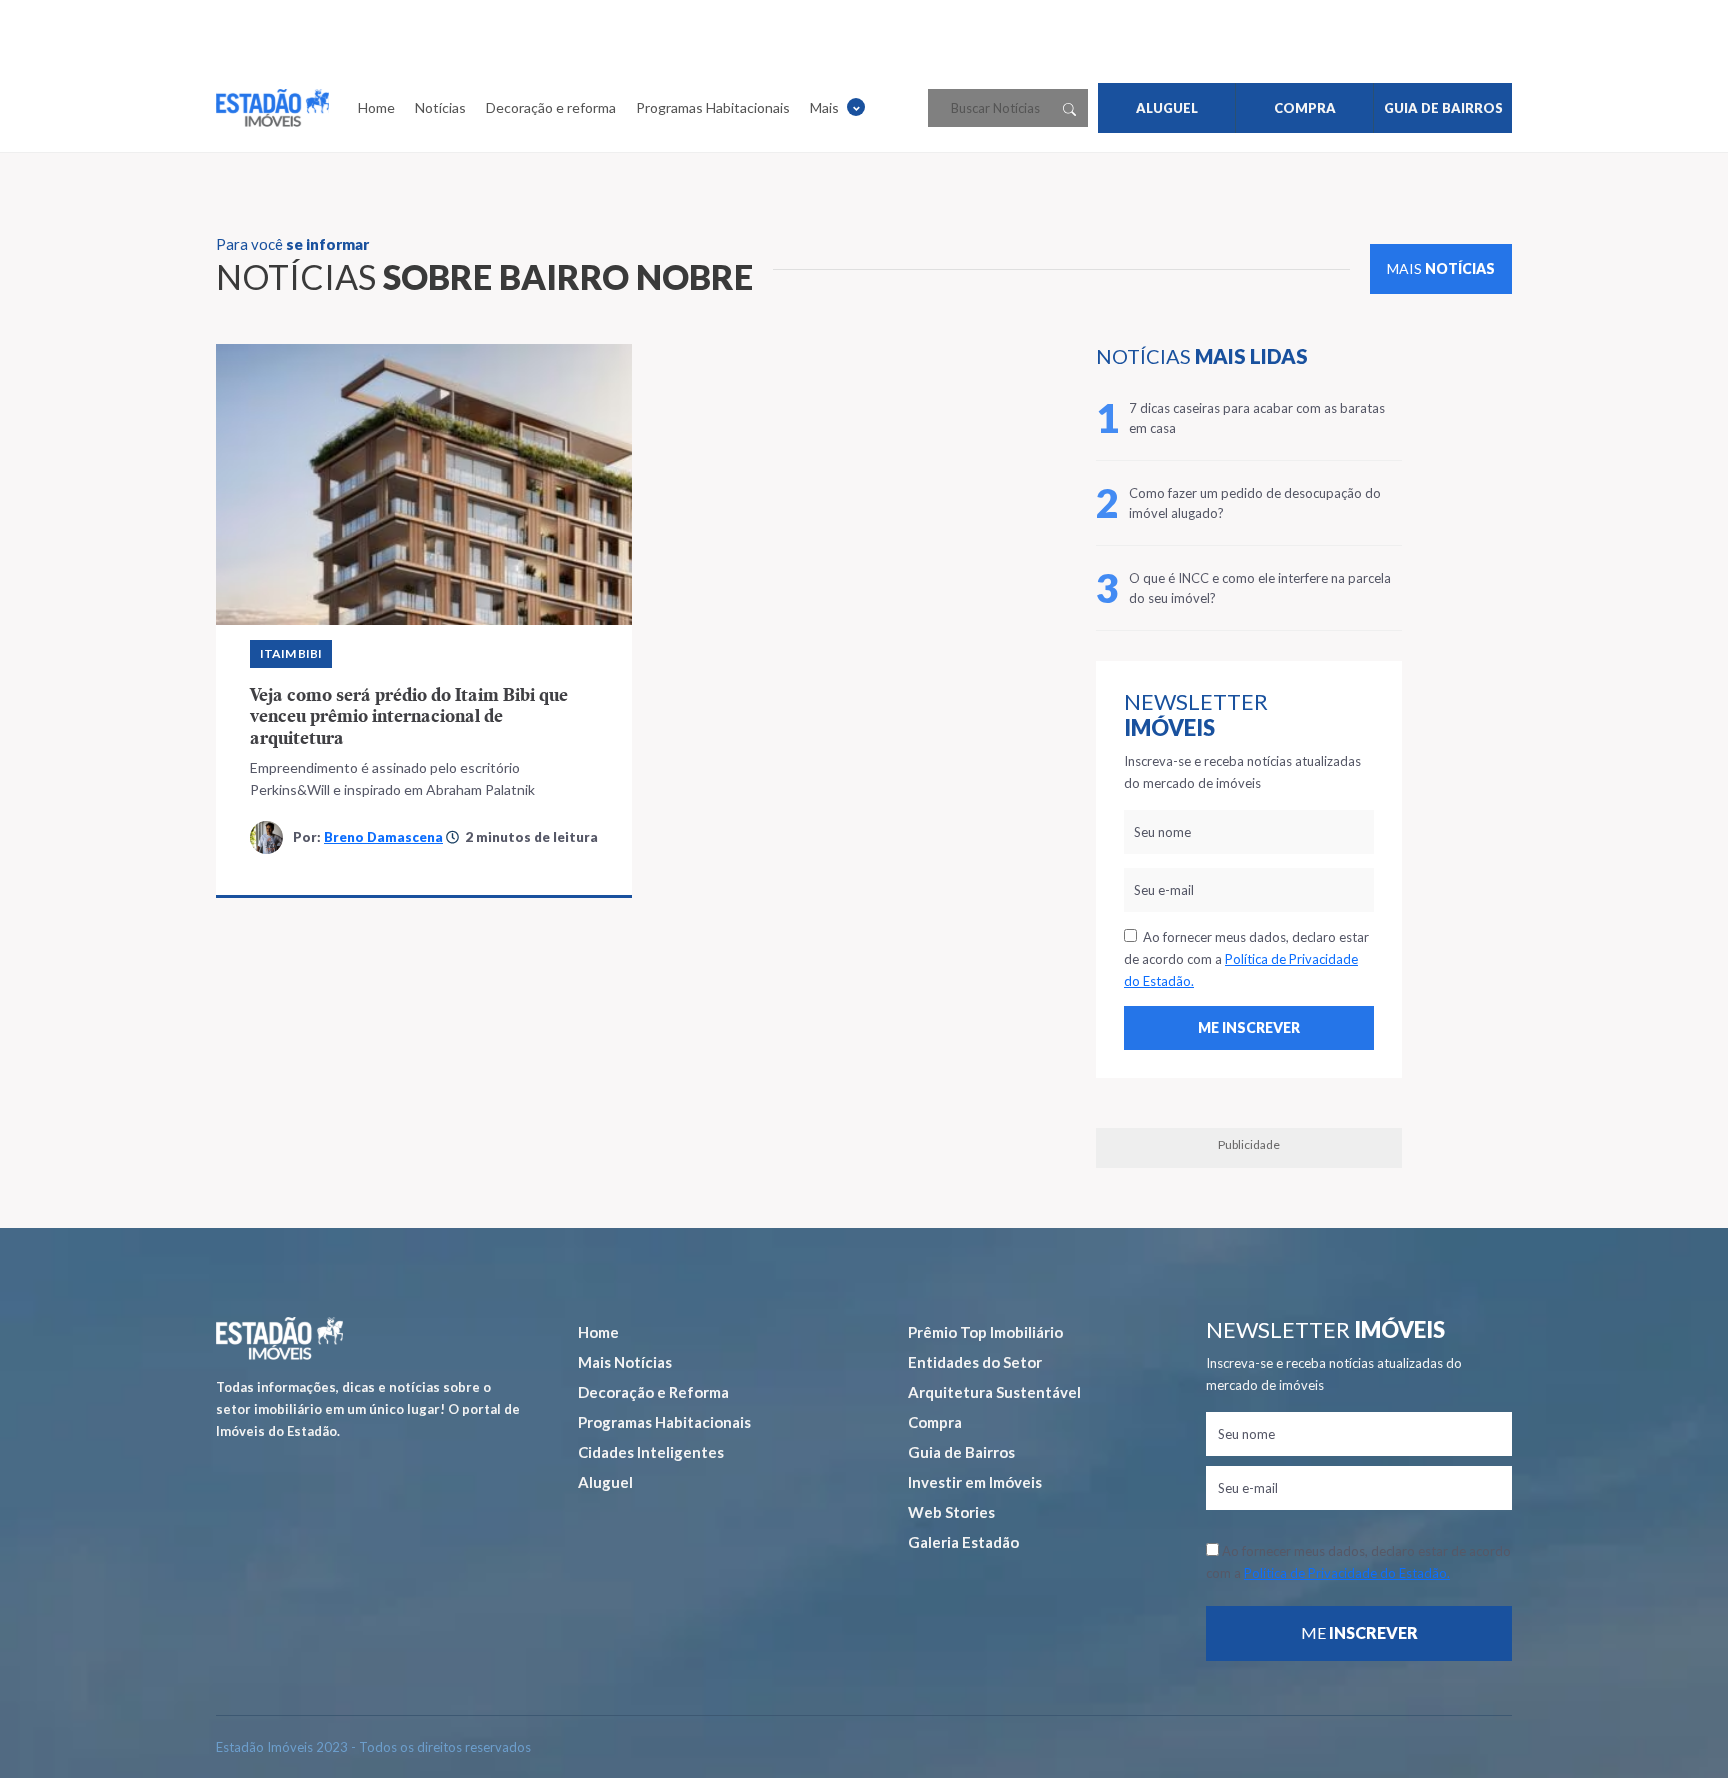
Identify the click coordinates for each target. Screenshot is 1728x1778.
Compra (935, 1422)
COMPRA (1305, 108)
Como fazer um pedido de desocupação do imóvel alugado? (1255, 503)
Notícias (440, 107)
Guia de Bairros (961, 1452)
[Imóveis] (279, 1338)
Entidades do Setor (975, 1362)
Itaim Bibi (291, 653)
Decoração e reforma (551, 107)
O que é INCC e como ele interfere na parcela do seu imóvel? (1260, 588)
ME (1359, 1632)
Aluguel (605, 1482)
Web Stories (951, 1512)
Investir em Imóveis (975, 1482)
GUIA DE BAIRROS (1443, 108)
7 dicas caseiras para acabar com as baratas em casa (1257, 418)
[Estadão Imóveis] (272, 108)
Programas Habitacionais (713, 107)
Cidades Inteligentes (651, 1452)
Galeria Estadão (963, 1542)
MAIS (1441, 268)
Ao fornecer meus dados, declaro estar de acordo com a (1246, 959)
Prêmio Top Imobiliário (985, 1332)
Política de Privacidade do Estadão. (1347, 1573)
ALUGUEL (1167, 108)
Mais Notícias (625, 1362)
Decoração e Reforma (653, 1392)
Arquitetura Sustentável (994, 1392)
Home (376, 107)
